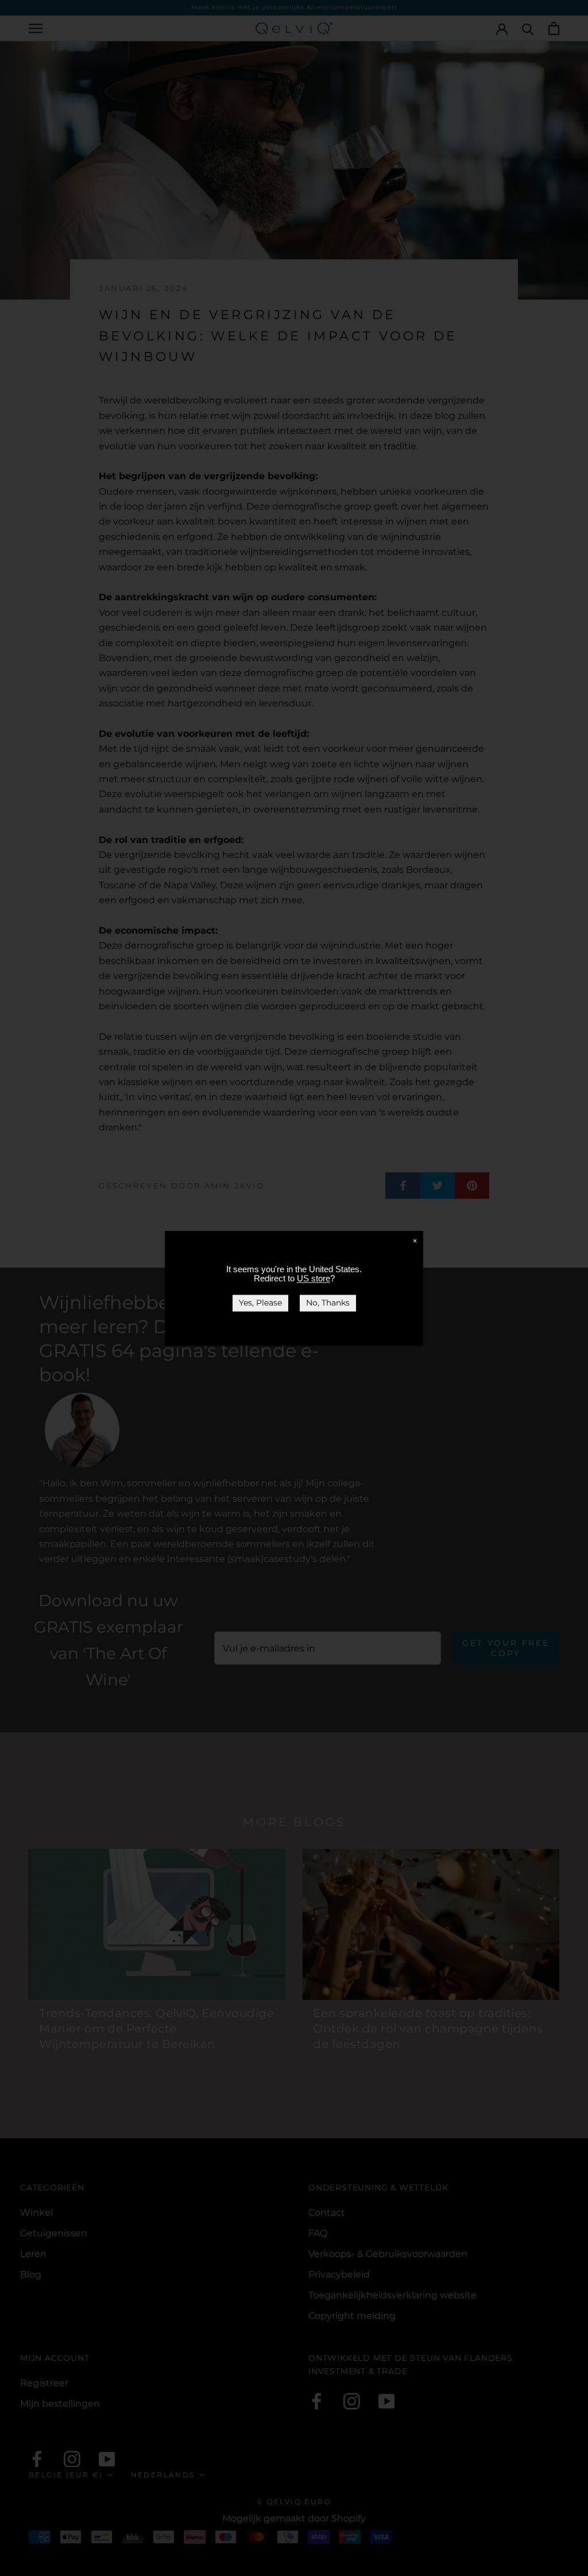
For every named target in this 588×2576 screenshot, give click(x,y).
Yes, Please (260, 1303)
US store (314, 1278)
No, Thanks (328, 1303)
